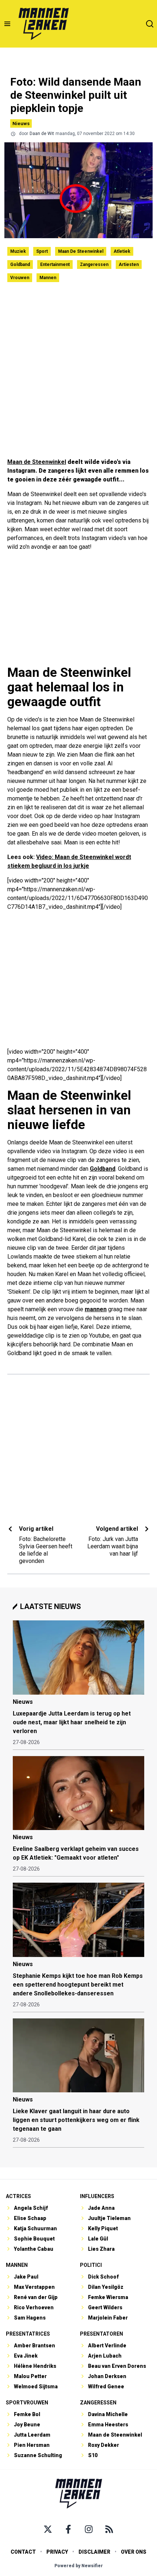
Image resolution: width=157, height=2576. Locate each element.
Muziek (18, 251)
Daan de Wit (42, 134)
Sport (42, 251)
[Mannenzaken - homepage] (43, 24)
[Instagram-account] (89, 2529)
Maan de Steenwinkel (81, 251)
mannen (96, 1309)
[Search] (150, 24)
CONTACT (23, 2552)
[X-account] (48, 2529)
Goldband (20, 265)
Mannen (48, 278)
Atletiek (122, 251)
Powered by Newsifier (79, 2566)
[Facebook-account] (68, 2529)
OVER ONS (134, 2552)
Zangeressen (94, 265)
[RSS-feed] (109, 2529)
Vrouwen (20, 278)
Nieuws (21, 123)
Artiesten (129, 265)
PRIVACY (57, 2552)
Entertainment (55, 265)
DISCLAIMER (94, 2552)
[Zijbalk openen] (7, 24)
